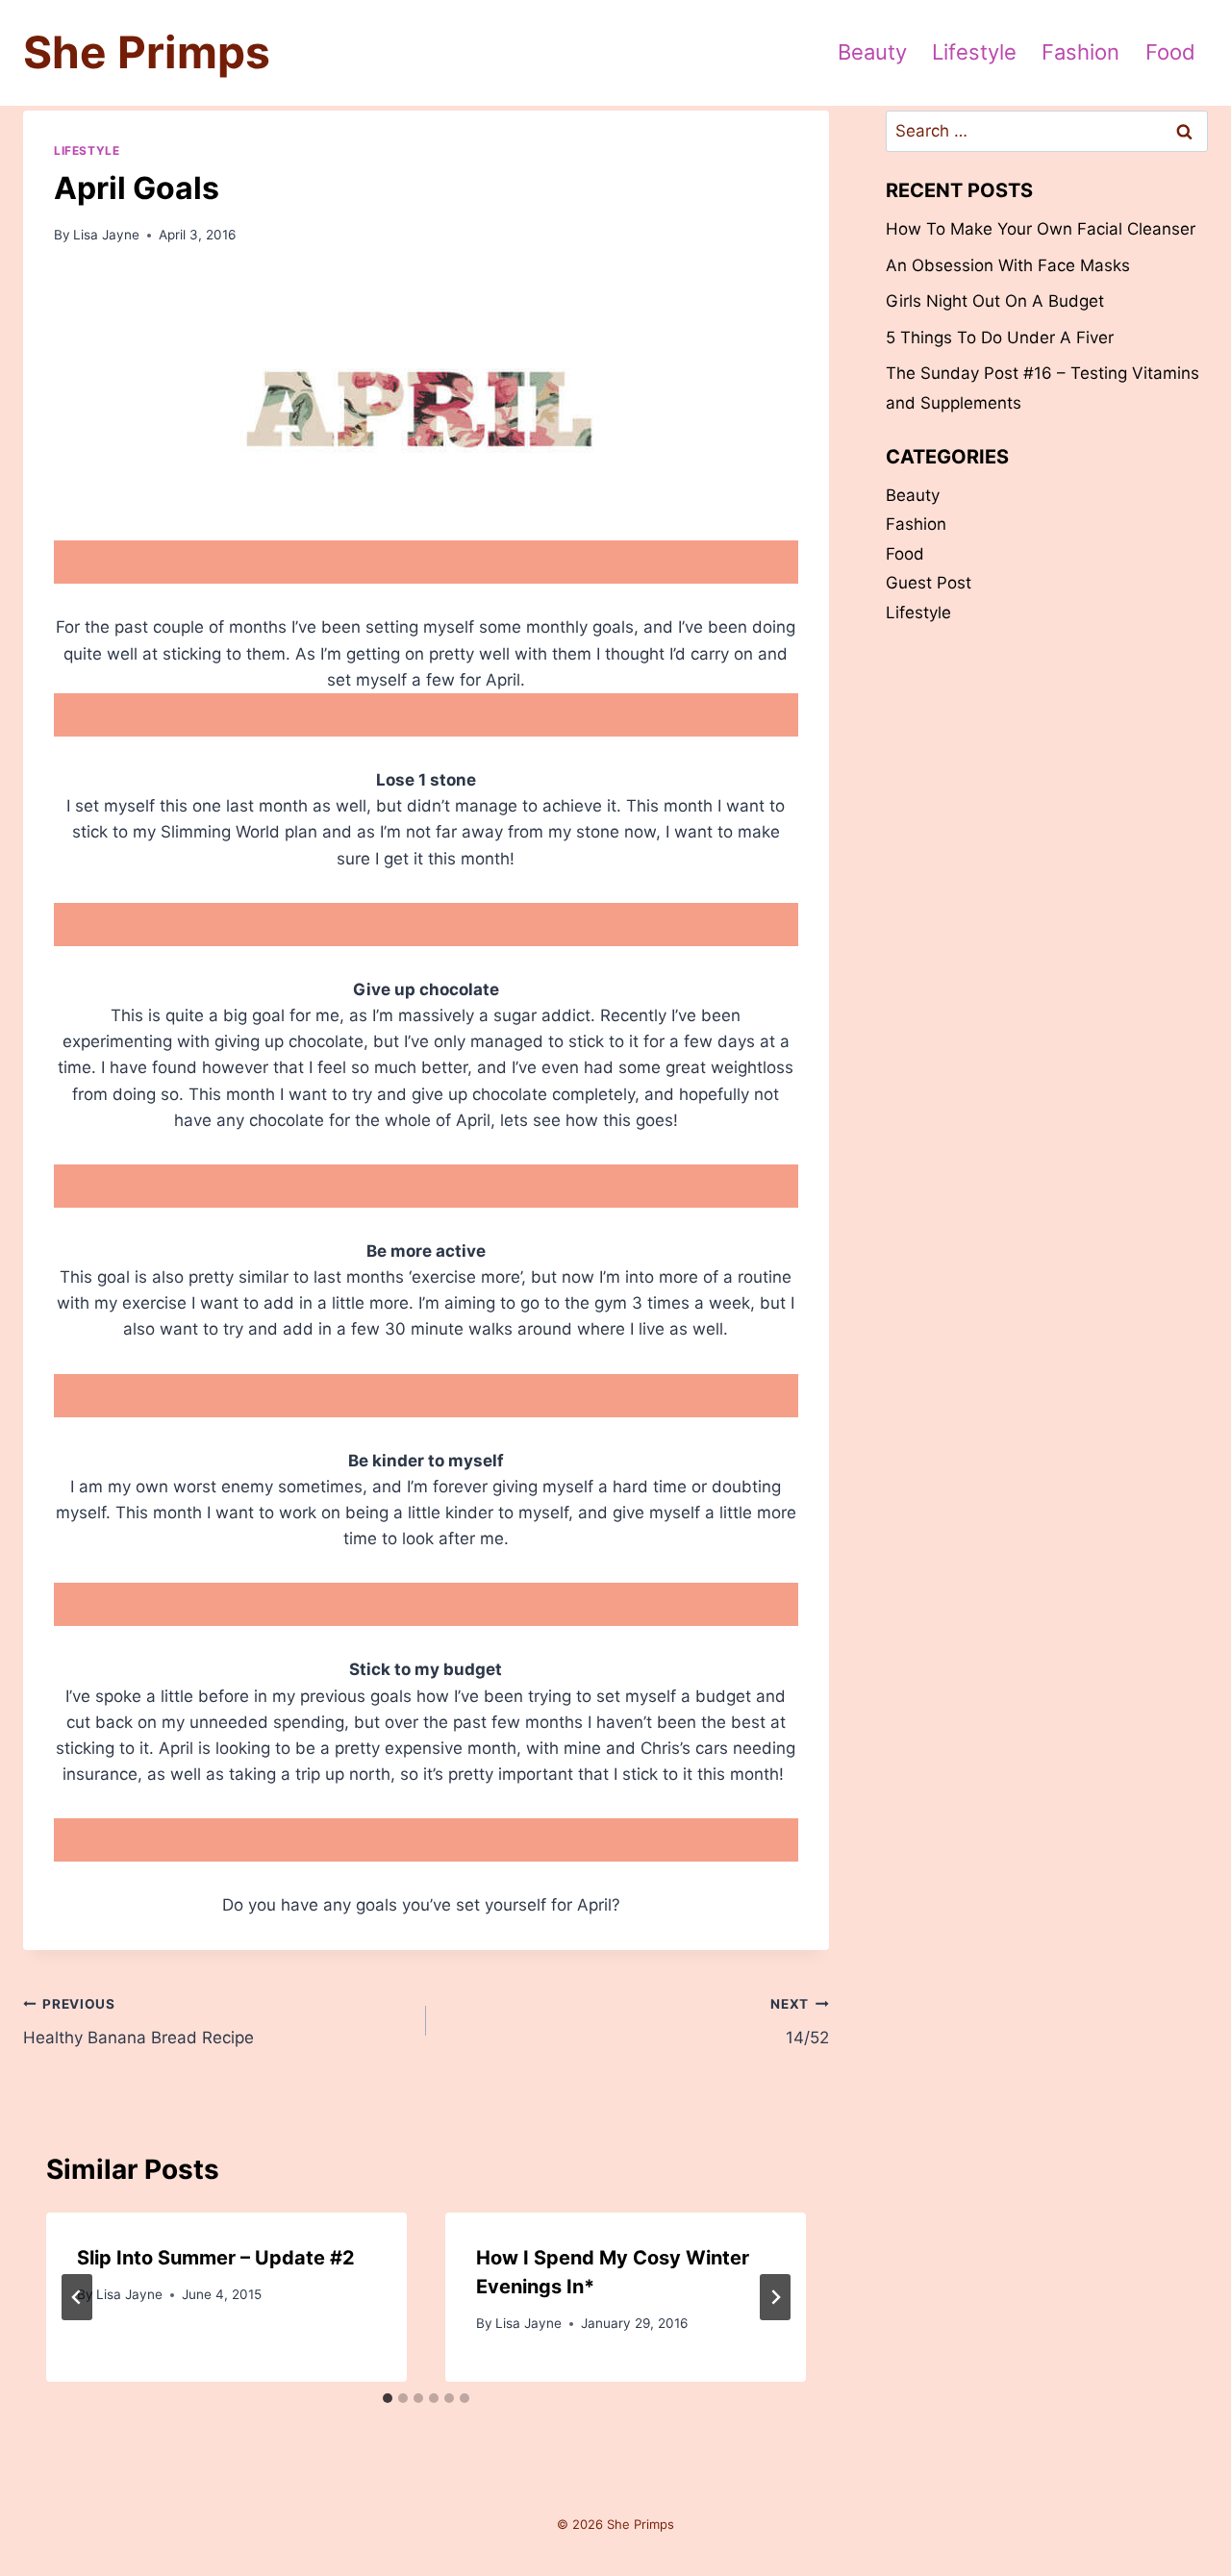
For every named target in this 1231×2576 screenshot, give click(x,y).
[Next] (775, 2297)
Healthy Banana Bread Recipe (138, 2022)
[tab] (388, 2398)
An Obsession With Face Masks (1008, 265)
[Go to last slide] (77, 2297)
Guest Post (929, 583)
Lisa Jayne (106, 235)
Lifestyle (974, 52)
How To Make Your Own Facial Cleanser (1041, 229)
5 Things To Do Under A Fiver (1000, 338)
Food (1170, 52)
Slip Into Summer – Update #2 (216, 2258)
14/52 (799, 2022)
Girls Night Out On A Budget (995, 301)
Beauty (872, 52)
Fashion (1080, 52)
